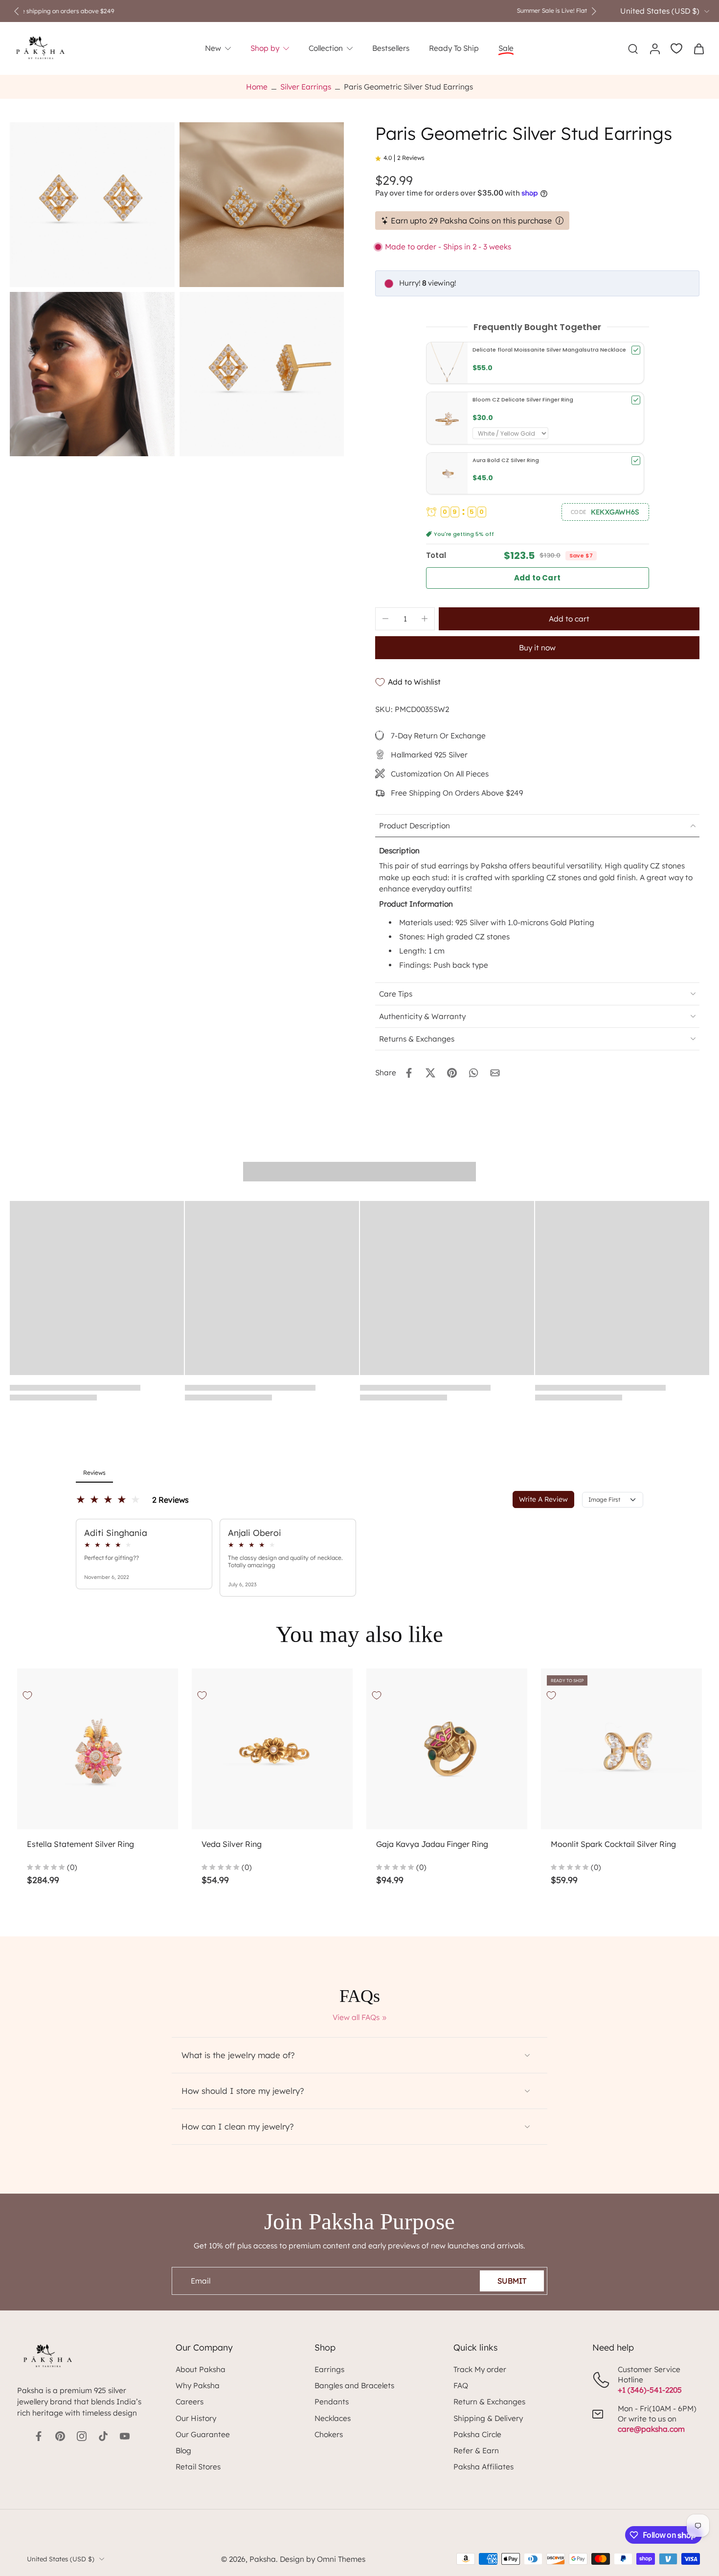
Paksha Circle (477, 2434)
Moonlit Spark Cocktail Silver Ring (613, 1844)
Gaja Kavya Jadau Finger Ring (432, 1844)
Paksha (263, 2559)
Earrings (329, 2369)
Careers (190, 2402)
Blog (183, 2451)
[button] (605, 512)
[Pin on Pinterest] (452, 1073)
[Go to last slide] (17, 11)
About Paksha (201, 2369)
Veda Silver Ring (232, 1844)
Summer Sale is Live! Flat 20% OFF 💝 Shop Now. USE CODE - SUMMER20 (305, 11)
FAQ (461, 2386)
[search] (633, 48)
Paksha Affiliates (483, 2467)
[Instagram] (82, 2436)
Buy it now (537, 648)
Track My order (480, 2369)
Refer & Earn (476, 2451)
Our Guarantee (203, 2434)
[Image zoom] (92, 205)
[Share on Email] (495, 1073)
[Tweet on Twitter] (430, 1073)
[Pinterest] (60, 2436)
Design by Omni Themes (323, 2559)
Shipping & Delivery (488, 2418)
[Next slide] (594, 11)
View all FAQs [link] (356, 2017)
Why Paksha (198, 2386)
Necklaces (333, 2418)
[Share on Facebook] (409, 1073)
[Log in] (654, 48)
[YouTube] (125, 2436)
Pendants (332, 2402)
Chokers (329, 2434)
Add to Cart (537, 578)
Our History (196, 2418)
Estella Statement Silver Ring (80, 1844)
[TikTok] (103, 2436)
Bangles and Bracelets (354, 2386)
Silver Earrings (306, 87)
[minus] (385, 619)
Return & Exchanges (489, 2402)
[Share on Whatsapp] (473, 1073)
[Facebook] (39, 2436)
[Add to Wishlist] (27, 1695)
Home (257, 87)
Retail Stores (198, 2467)
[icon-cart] (698, 48)
